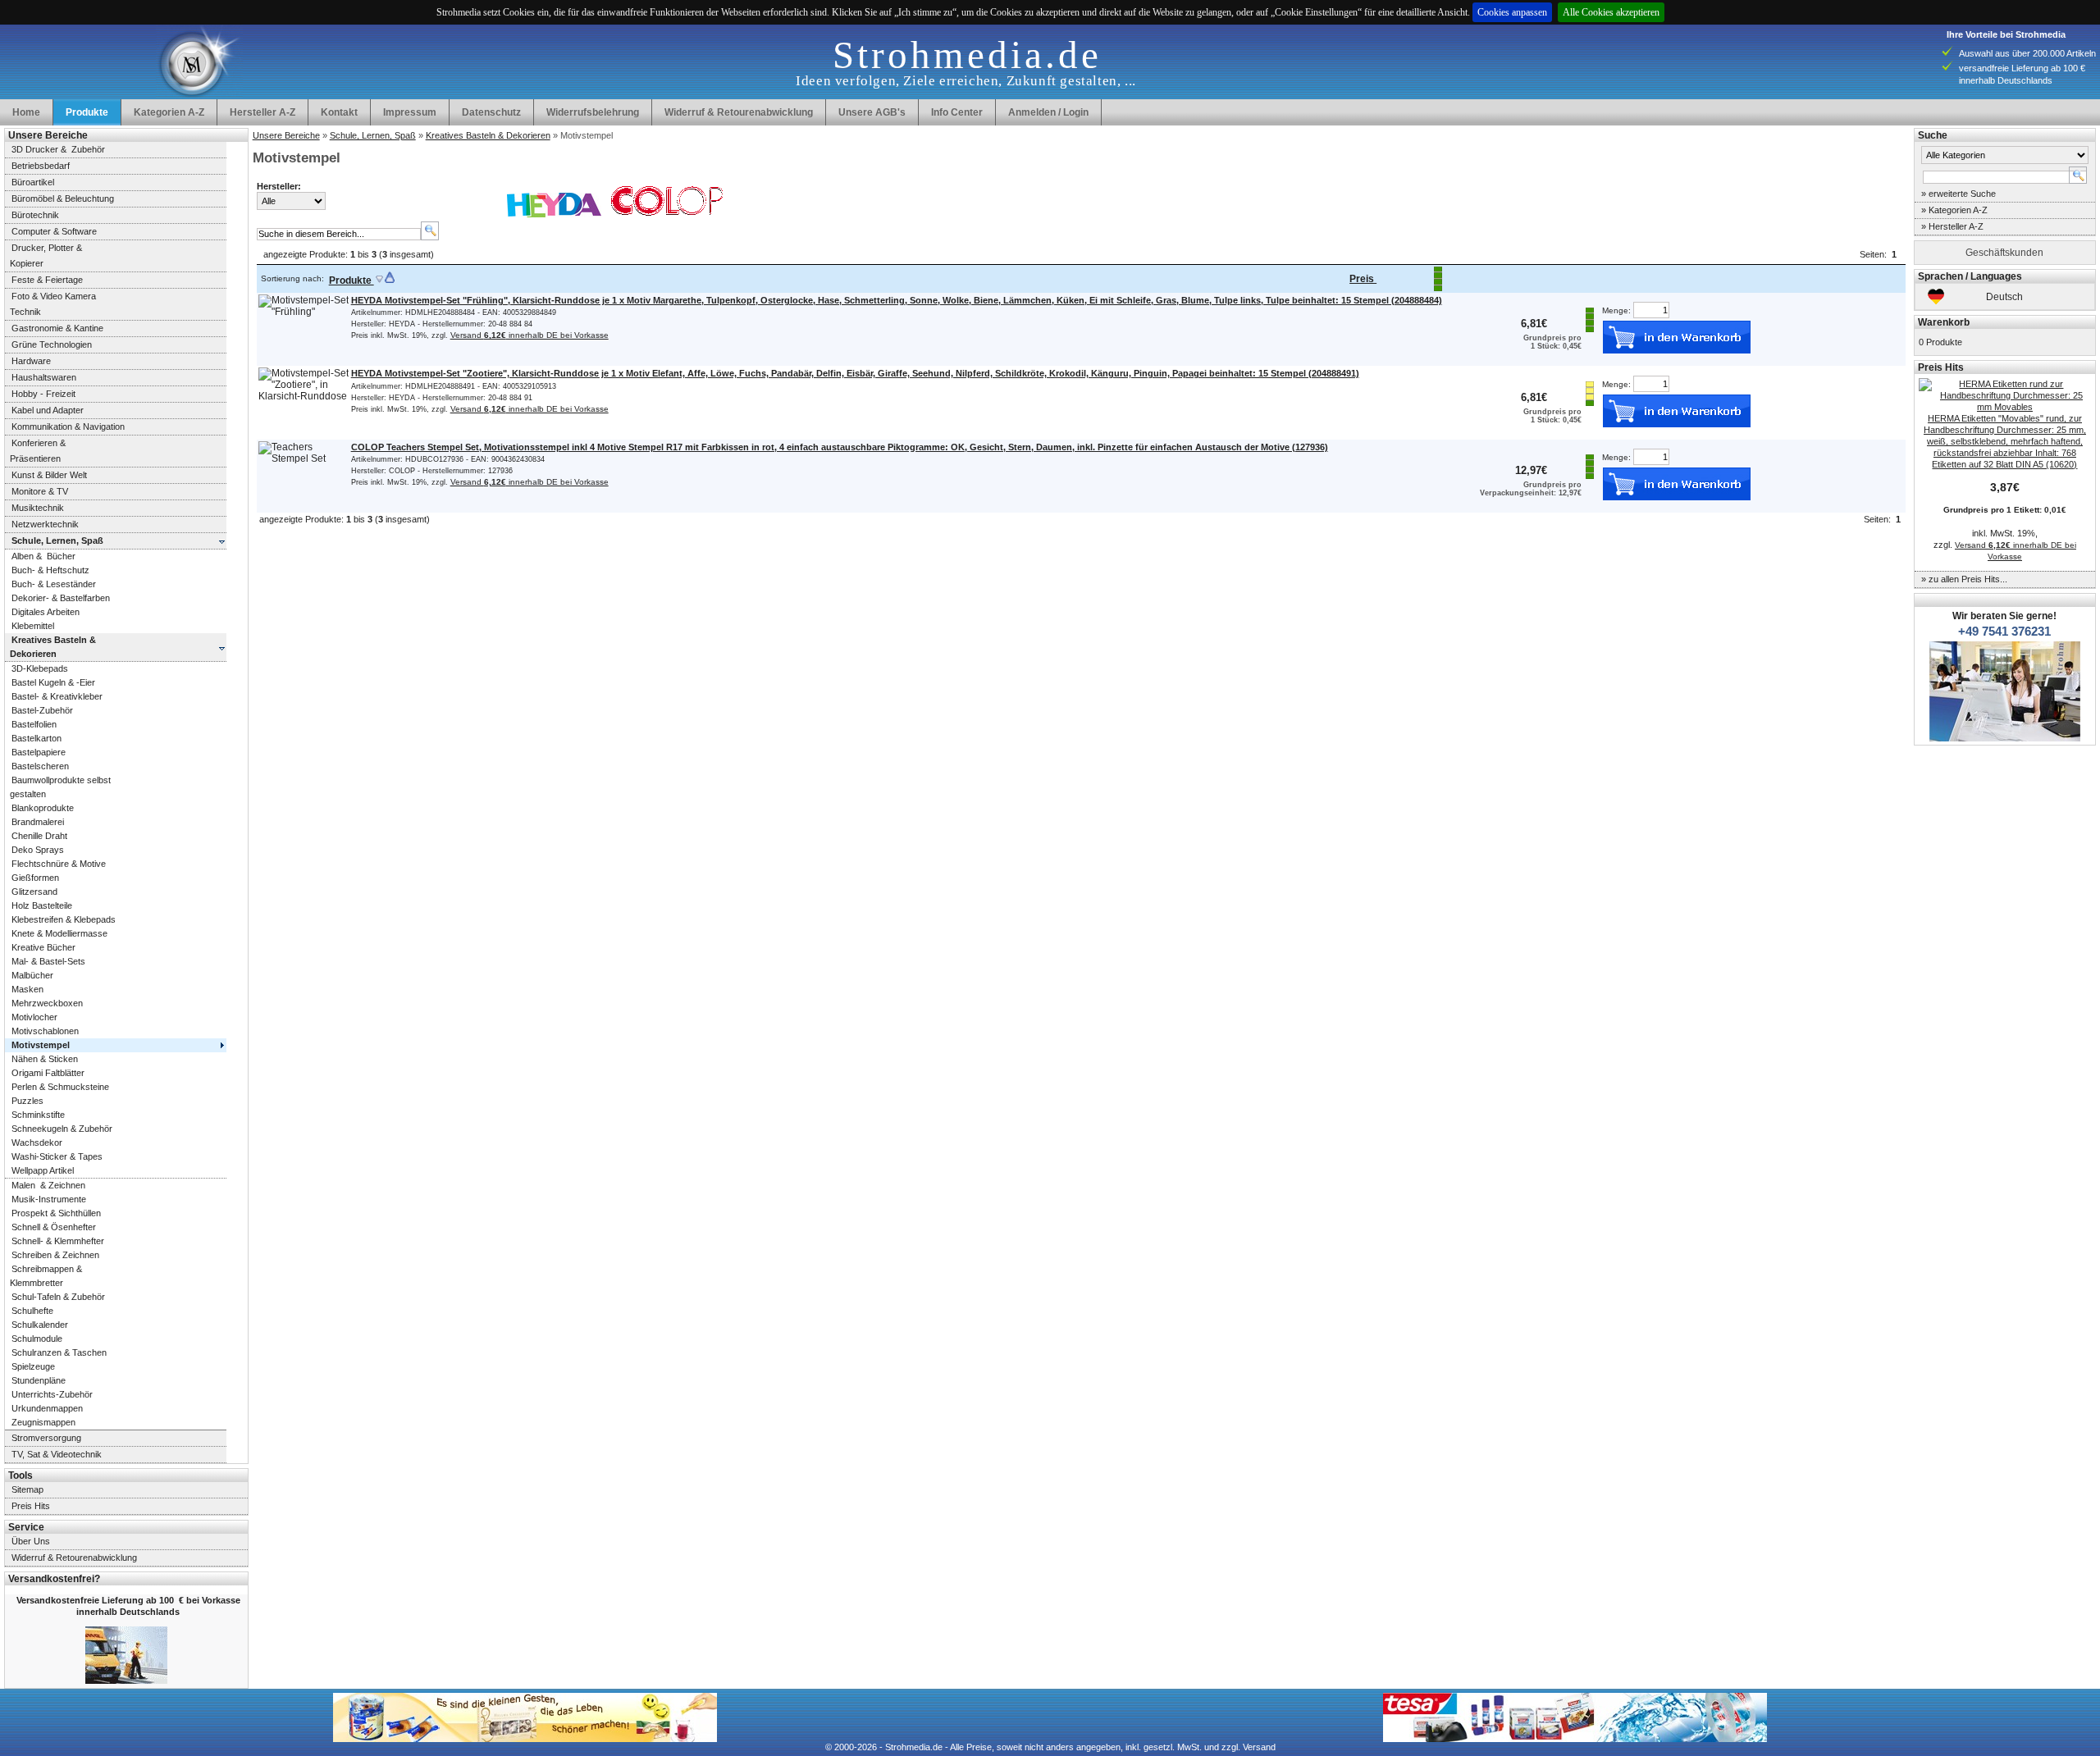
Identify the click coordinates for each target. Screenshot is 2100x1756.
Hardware (31, 361)
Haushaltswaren (44, 377)
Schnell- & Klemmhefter (58, 1241)
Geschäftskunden (2004, 253)
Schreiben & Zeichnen (55, 1255)
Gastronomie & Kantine (57, 328)
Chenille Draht (39, 836)
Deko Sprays (38, 850)
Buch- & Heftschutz (50, 570)
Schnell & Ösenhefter (54, 1227)
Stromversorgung (46, 1438)
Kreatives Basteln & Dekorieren (488, 135)
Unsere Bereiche (286, 135)
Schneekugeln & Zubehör (62, 1129)
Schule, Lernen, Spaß (373, 135)
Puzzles (27, 1101)
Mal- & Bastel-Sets (48, 961)
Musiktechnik (38, 508)
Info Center (957, 112)
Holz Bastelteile (42, 905)
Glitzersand (34, 892)
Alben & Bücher (43, 556)
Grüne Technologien (52, 344)
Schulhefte (32, 1311)
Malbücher (32, 975)
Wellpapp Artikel (43, 1170)
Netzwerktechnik (45, 524)
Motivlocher (34, 1017)
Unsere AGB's (872, 112)
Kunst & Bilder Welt (49, 475)
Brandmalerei (38, 822)
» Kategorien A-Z (1954, 210)
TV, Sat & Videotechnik (57, 1454)
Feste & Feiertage (47, 280)
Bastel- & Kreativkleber (57, 696)
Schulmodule (37, 1339)
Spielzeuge (33, 1366)
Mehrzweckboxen (47, 1003)
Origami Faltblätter (48, 1073)
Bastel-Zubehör (42, 710)
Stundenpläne (39, 1380)
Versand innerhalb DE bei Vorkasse (530, 335)
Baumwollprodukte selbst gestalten (58, 787)
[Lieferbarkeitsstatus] (1438, 290)
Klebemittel (33, 626)
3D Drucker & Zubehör (58, 149)
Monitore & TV (40, 491)
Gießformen (35, 878)
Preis (1363, 279)
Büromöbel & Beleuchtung (63, 198)
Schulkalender (40, 1325)
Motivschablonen (45, 1031)
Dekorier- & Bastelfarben (61, 598)
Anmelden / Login (1048, 112)
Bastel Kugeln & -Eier (53, 682)
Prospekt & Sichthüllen (56, 1213)
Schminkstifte (38, 1115)
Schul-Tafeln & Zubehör (58, 1297)
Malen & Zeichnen (48, 1185)
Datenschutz (491, 112)
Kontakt (339, 112)
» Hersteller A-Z (1952, 226)
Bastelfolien (34, 724)
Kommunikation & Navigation (68, 426)
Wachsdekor (37, 1143)
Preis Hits (31, 1506)
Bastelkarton (37, 738)
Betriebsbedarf (41, 166)
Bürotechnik (35, 215)
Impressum (410, 112)
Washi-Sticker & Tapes (57, 1156)
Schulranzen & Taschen (59, 1352)
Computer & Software (54, 231)
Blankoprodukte (43, 808)
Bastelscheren (40, 766)
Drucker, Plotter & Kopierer (43, 255)
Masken (27, 989)
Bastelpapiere (39, 752)
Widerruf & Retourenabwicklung (739, 112)
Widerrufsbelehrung (593, 112)
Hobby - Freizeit (43, 394)
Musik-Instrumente (49, 1199)
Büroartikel (33, 182)
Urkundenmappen (47, 1408)
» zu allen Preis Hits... (1964, 579)
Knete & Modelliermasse (59, 933)
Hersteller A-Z (262, 112)
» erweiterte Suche (1958, 194)
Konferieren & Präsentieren (35, 451)
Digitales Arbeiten (46, 612)
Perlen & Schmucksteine (60, 1087)
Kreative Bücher (43, 947)
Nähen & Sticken (45, 1059)
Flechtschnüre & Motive (59, 864)
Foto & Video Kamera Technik (50, 304)
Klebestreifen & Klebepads (64, 919)
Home (26, 112)
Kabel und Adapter (48, 410)
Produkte (352, 281)
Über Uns (31, 1541)
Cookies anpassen (1512, 12)
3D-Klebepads (40, 668)
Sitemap (27, 1489)
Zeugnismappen (43, 1422)
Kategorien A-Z (169, 112)
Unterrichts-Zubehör (52, 1394)
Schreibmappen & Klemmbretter (43, 1276)
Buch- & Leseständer (54, 584)
